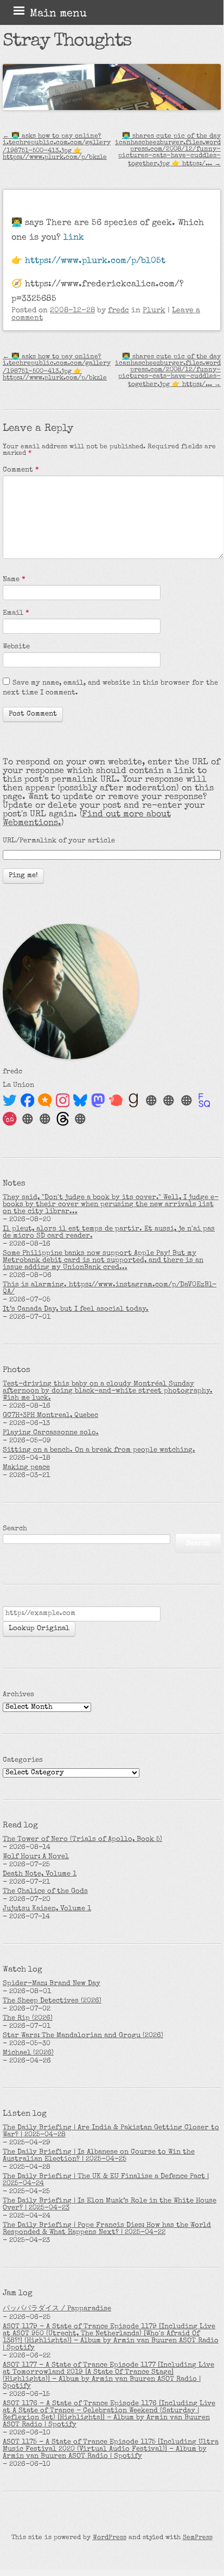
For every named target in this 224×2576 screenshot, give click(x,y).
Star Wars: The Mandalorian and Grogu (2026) (83, 2036)
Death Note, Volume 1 (40, 1874)
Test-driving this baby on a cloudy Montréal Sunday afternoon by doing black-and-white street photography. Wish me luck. (108, 1391)
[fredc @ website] (151, 1100)
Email (16, 613)
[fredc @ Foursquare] (204, 1100)
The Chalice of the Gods (45, 1892)
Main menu (58, 14)
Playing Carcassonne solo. (51, 1433)
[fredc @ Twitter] (10, 1100)
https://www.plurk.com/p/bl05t (95, 261)
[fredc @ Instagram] (63, 1100)
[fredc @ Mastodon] (98, 1100)
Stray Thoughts (67, 42)
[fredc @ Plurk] (116, 1100)
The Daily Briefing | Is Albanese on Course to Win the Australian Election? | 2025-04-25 (99, 2156)
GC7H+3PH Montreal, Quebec (50, 1416)
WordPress (110, 2538)
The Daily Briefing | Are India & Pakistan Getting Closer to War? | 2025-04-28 (111, 2131)
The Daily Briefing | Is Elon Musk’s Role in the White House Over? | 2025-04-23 (110, 2205)
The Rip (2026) (28, 2018)
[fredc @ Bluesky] (80, 1100)
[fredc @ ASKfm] (10, 1119)
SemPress (198, 2538)
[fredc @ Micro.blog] (45, 1100)
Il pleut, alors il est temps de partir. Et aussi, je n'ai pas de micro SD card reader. (109, 1233)
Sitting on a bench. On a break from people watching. (99, 1450)
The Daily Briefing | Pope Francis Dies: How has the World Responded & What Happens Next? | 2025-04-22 (107, 2229)
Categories (23, 1760)
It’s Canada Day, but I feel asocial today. (76, 1309)
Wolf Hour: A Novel (36, 1857)
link (74, 238)
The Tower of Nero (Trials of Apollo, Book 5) (82, 1840)
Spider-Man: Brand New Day (52, 1984)
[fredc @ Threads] (63, 1119)
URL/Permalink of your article (59, 841)
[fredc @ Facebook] (28, 1100)
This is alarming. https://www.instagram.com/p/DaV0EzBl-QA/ (110, 1289)
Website (16, 647)
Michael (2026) (28, 2053)
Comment (21, 470)
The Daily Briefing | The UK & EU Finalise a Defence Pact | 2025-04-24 (106, 2180)
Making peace (26, 1468)
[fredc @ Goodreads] (133, 1100)
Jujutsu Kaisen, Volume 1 (47, 1909)
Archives (18, 1695)
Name (14, 580)
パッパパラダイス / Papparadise (57, 2309)
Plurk (154, 311)
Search (15, 1529)
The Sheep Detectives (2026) (52, 2001)
